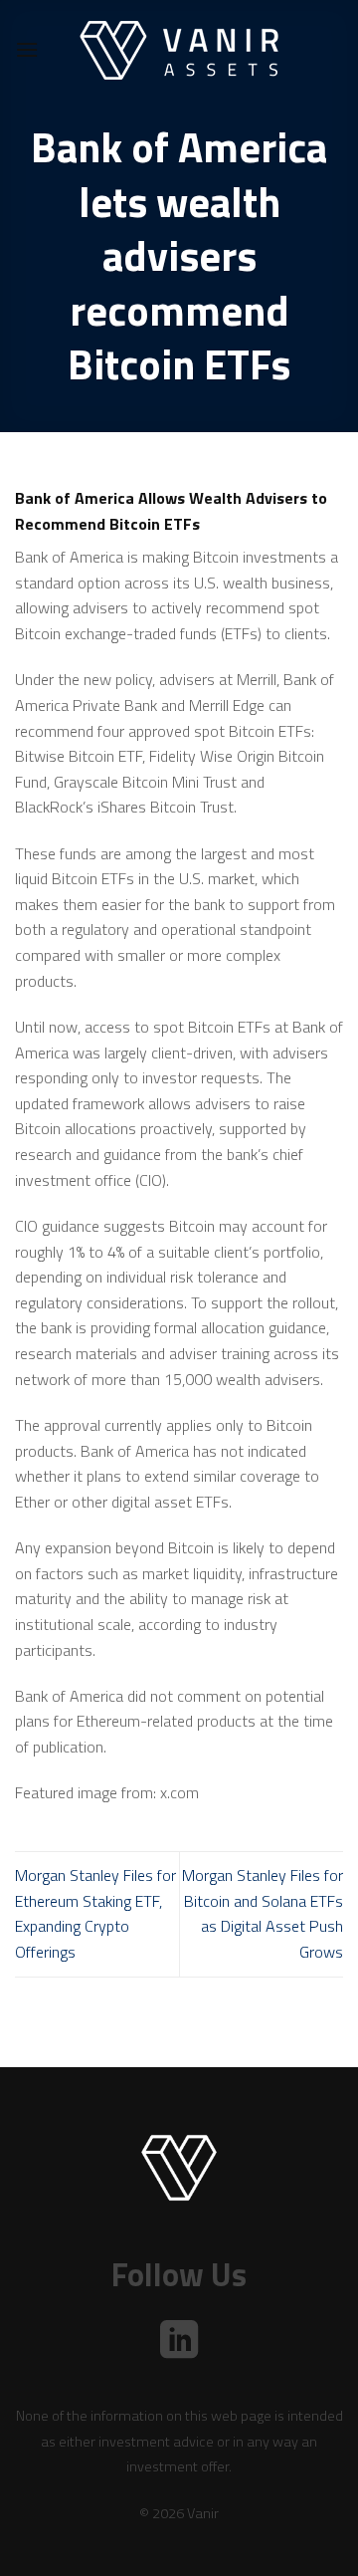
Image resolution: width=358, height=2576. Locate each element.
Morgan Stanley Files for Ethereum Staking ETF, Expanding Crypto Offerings (95, 1913)
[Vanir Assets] (179, 50)
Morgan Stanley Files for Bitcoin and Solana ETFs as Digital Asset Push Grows (263, 1913)
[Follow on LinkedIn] (179, 2342)
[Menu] (27, 49)
